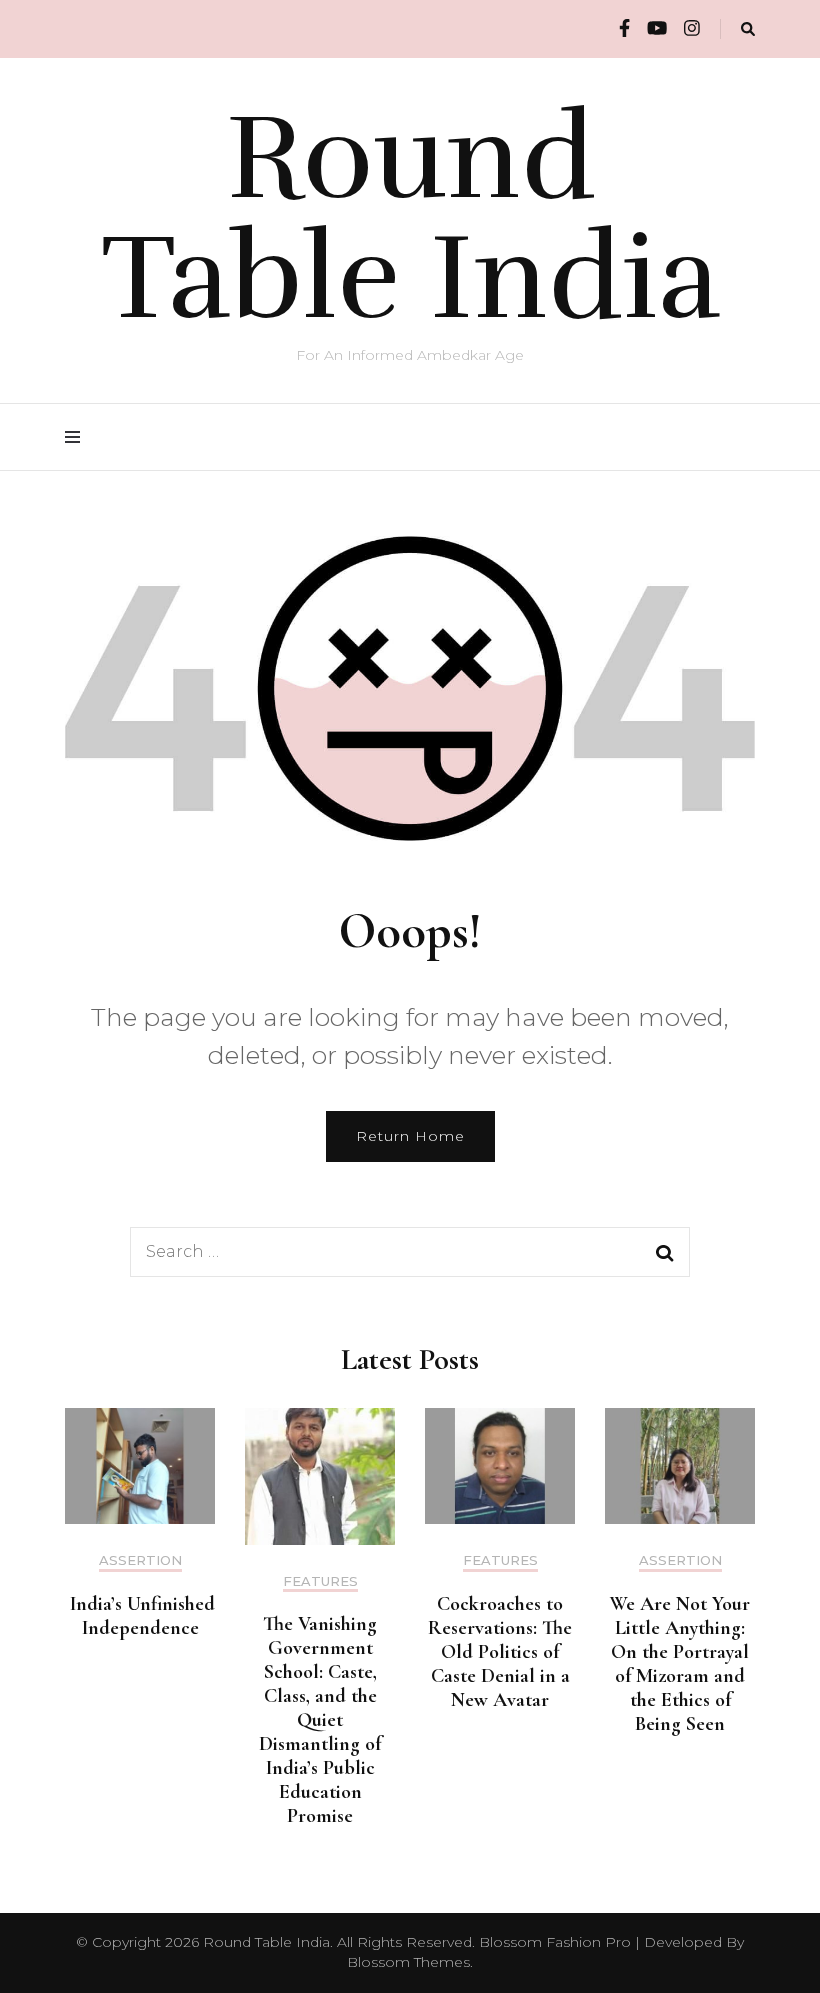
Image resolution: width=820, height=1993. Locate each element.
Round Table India (410, 218)
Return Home (410, 1136)
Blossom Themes (408, 1962)
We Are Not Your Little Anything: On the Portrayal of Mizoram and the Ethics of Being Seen (680, 1664)
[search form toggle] (748, 29)
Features (320, 1581)
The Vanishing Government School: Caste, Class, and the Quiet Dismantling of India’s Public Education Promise (320, 1720)
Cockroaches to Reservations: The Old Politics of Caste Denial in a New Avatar (500, 1652)
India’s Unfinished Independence (140, 1616)
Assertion (140, 1560)
